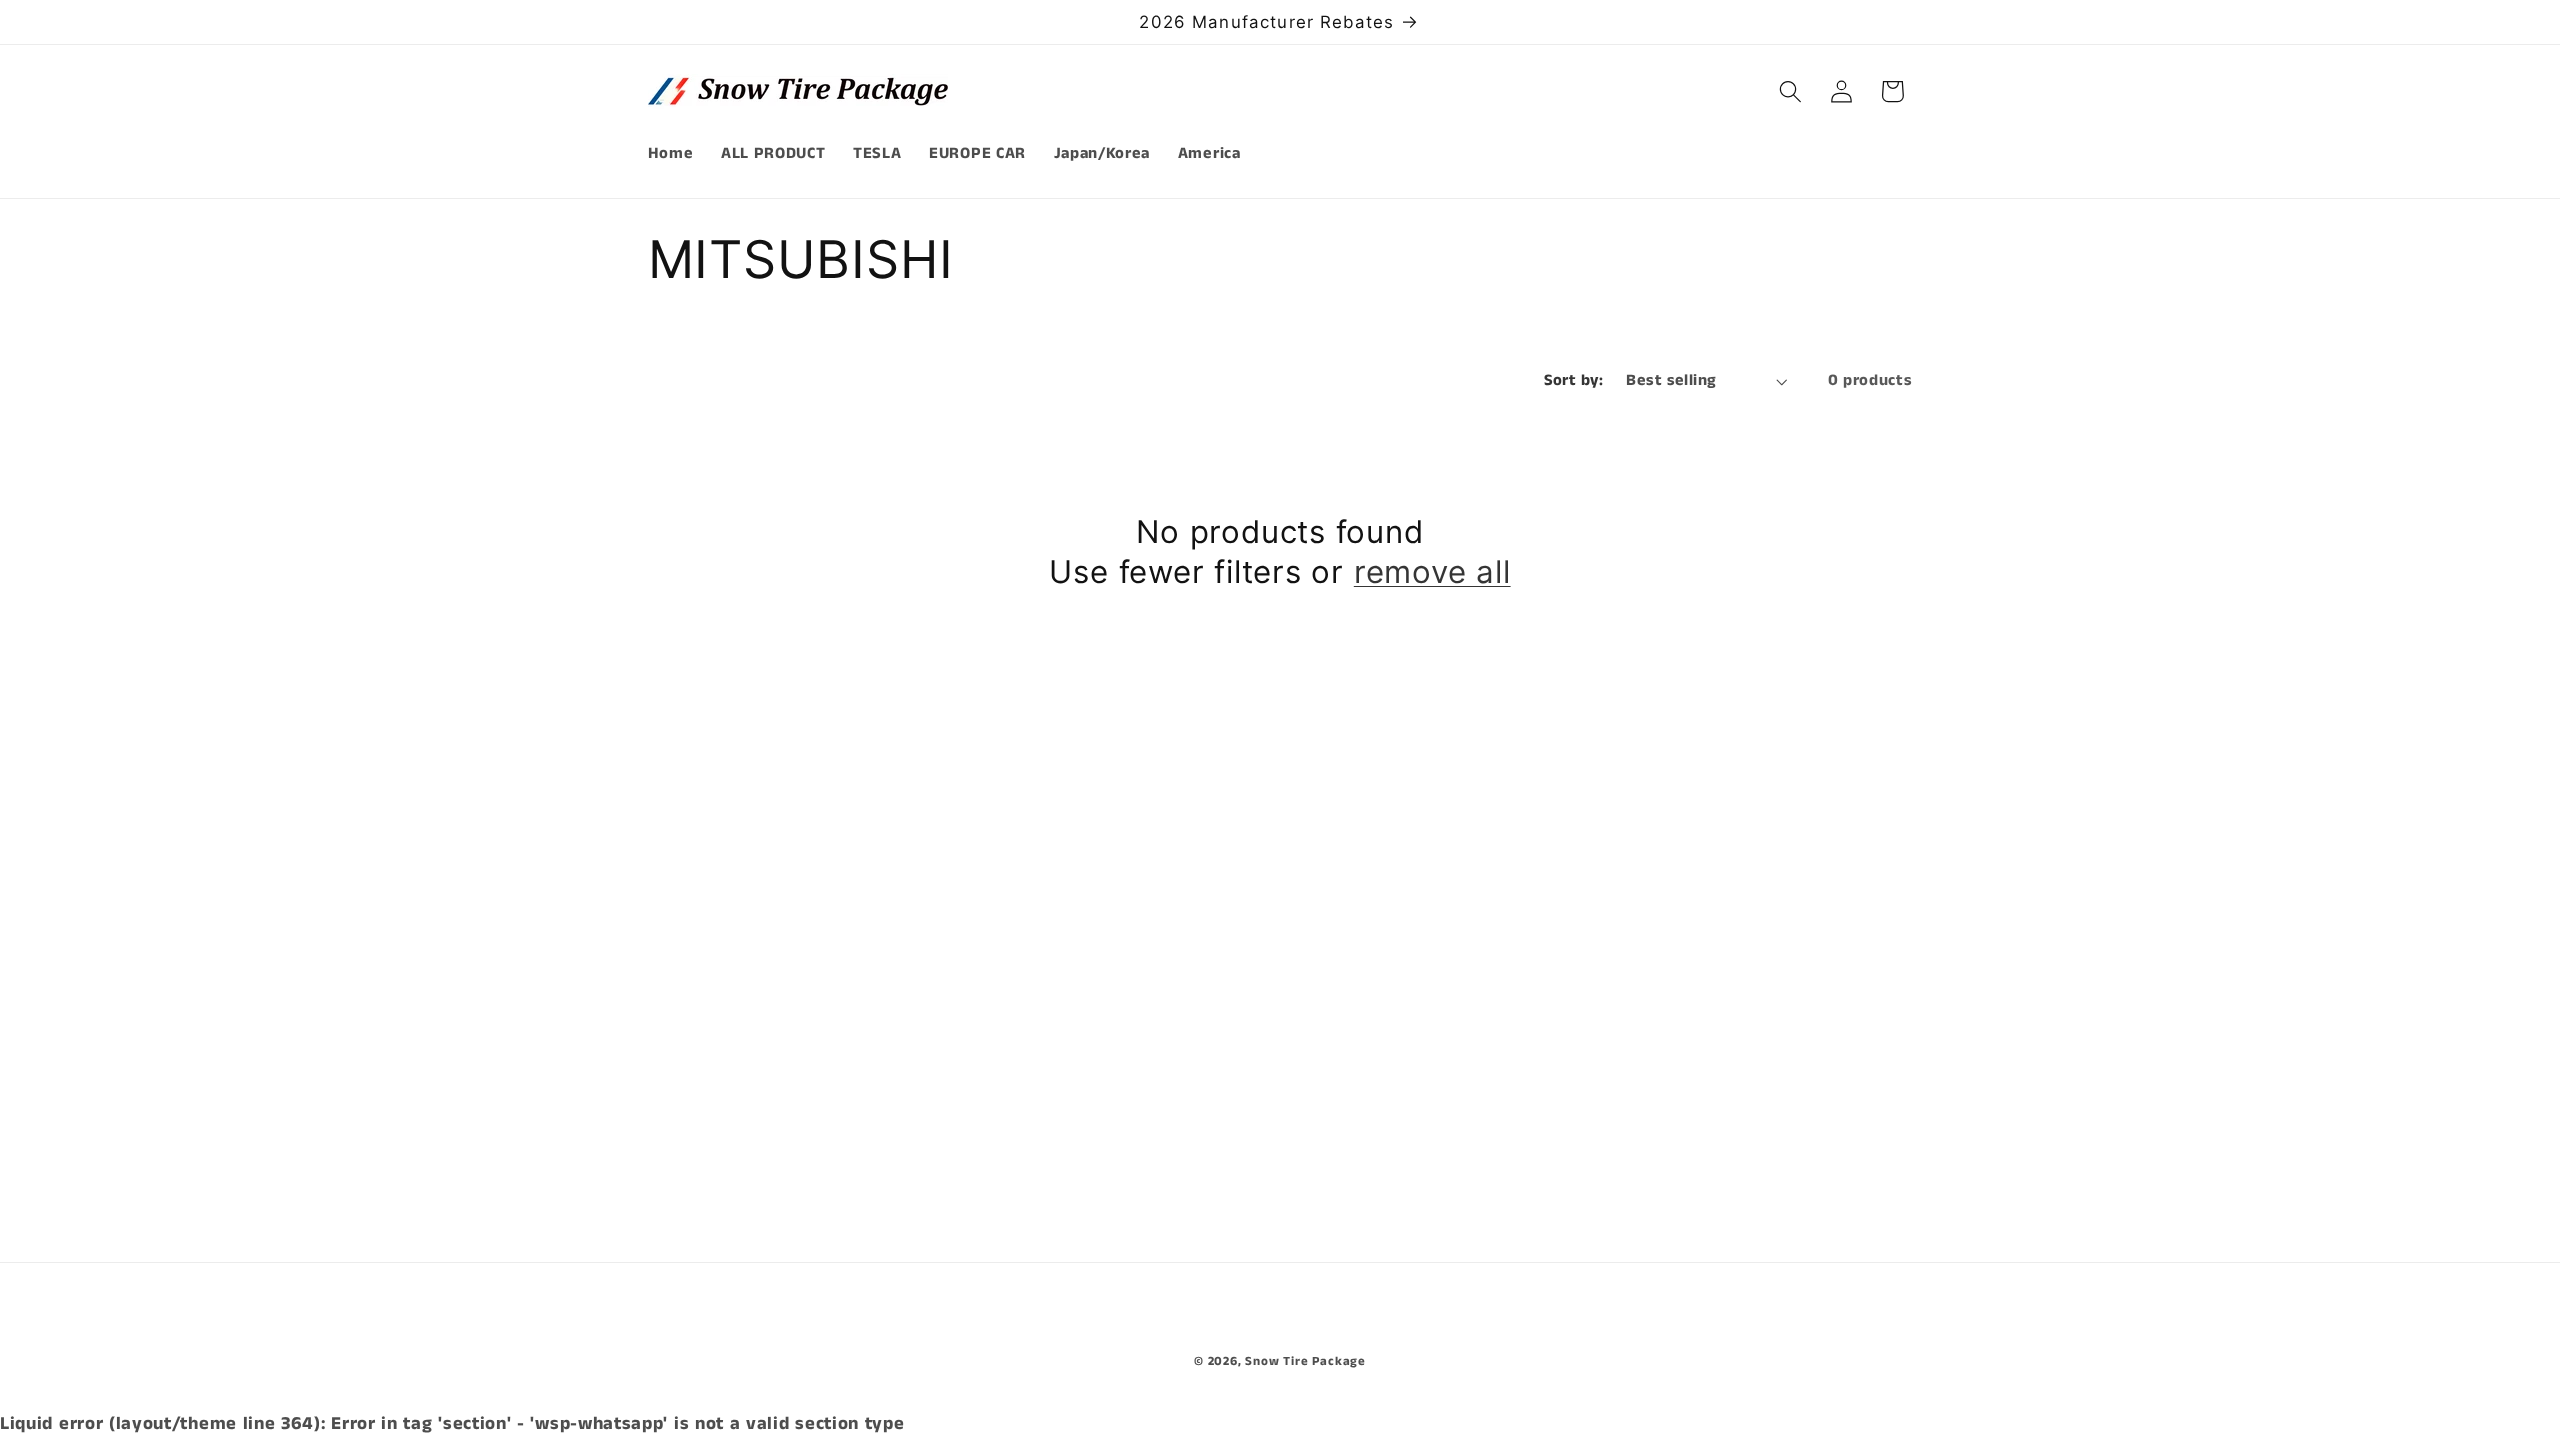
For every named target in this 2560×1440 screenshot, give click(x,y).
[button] (1790, 91)
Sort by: (1574, 380)
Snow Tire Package (1305, 1361)
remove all (1432, 572)
